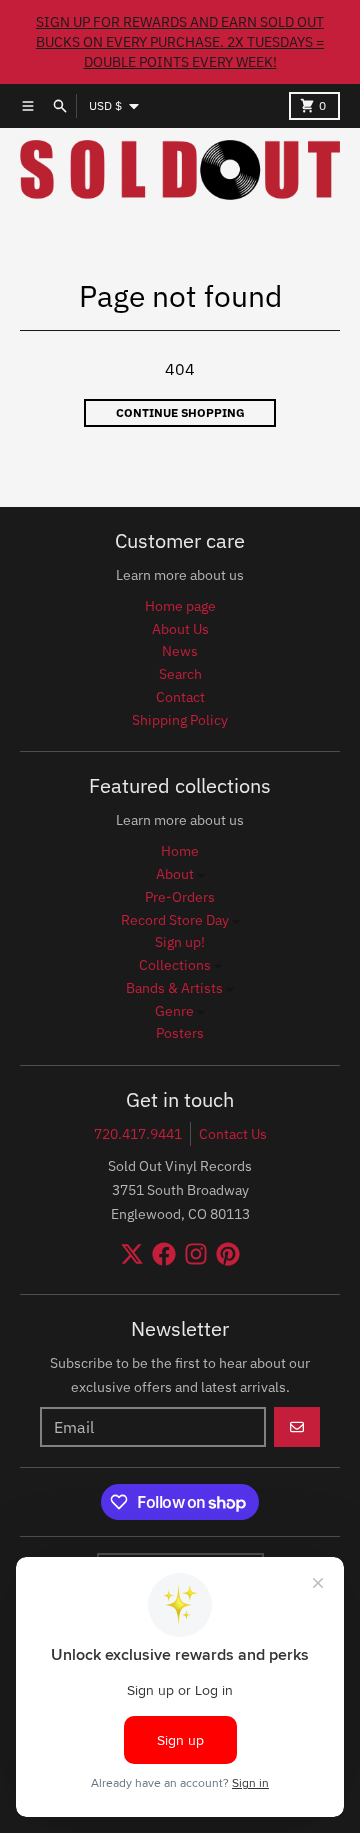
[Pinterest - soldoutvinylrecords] (228, 1254)
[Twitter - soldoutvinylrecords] (132, 1254)
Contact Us (233, 1134)
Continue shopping (180, 412)
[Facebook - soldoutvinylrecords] (164, 1254)
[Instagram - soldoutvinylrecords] (196, 1254)
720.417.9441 (138, 1134)
